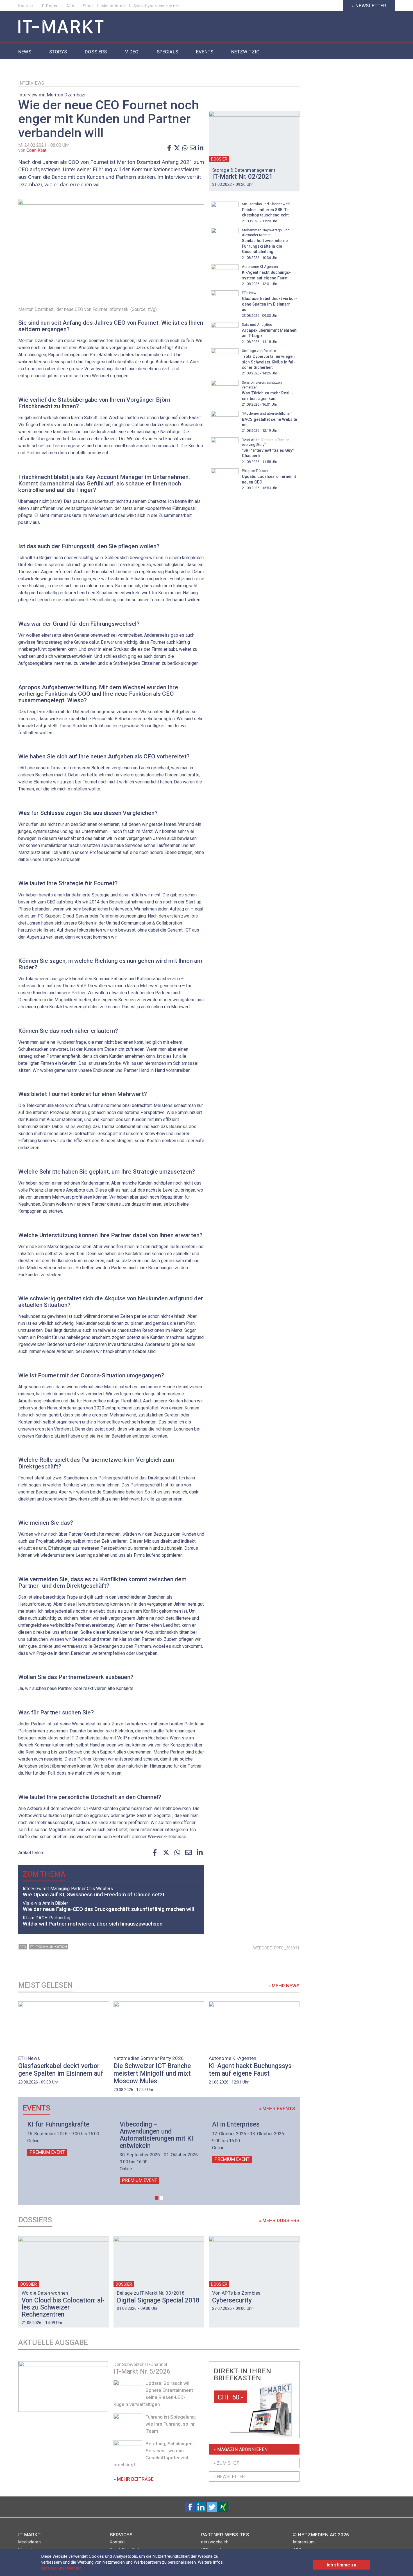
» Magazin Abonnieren (241, 2449)
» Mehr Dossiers (279, 2220)
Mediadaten (113, 6)
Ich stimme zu (341, 2565)
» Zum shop (227, 2463)
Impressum (304, 2542)
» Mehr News (284, 1986)
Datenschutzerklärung (61, 2568)
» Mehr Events (277, 2109)
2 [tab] (161, 2198)
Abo (70, 6)
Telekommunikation (48, 1947)
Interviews (31, 83)
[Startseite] (61, 27)
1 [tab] (157, 2198)
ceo (23, 1947)
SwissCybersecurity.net (157, 6)
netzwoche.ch (215, 2542)
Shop (88, 6)
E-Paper (50, 6)
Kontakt (26, 6)
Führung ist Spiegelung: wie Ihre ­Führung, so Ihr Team (171, 2424)
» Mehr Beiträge (134, 2479)
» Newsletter (369, 6)
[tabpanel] (67, 2138)
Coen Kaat (36, 150)
